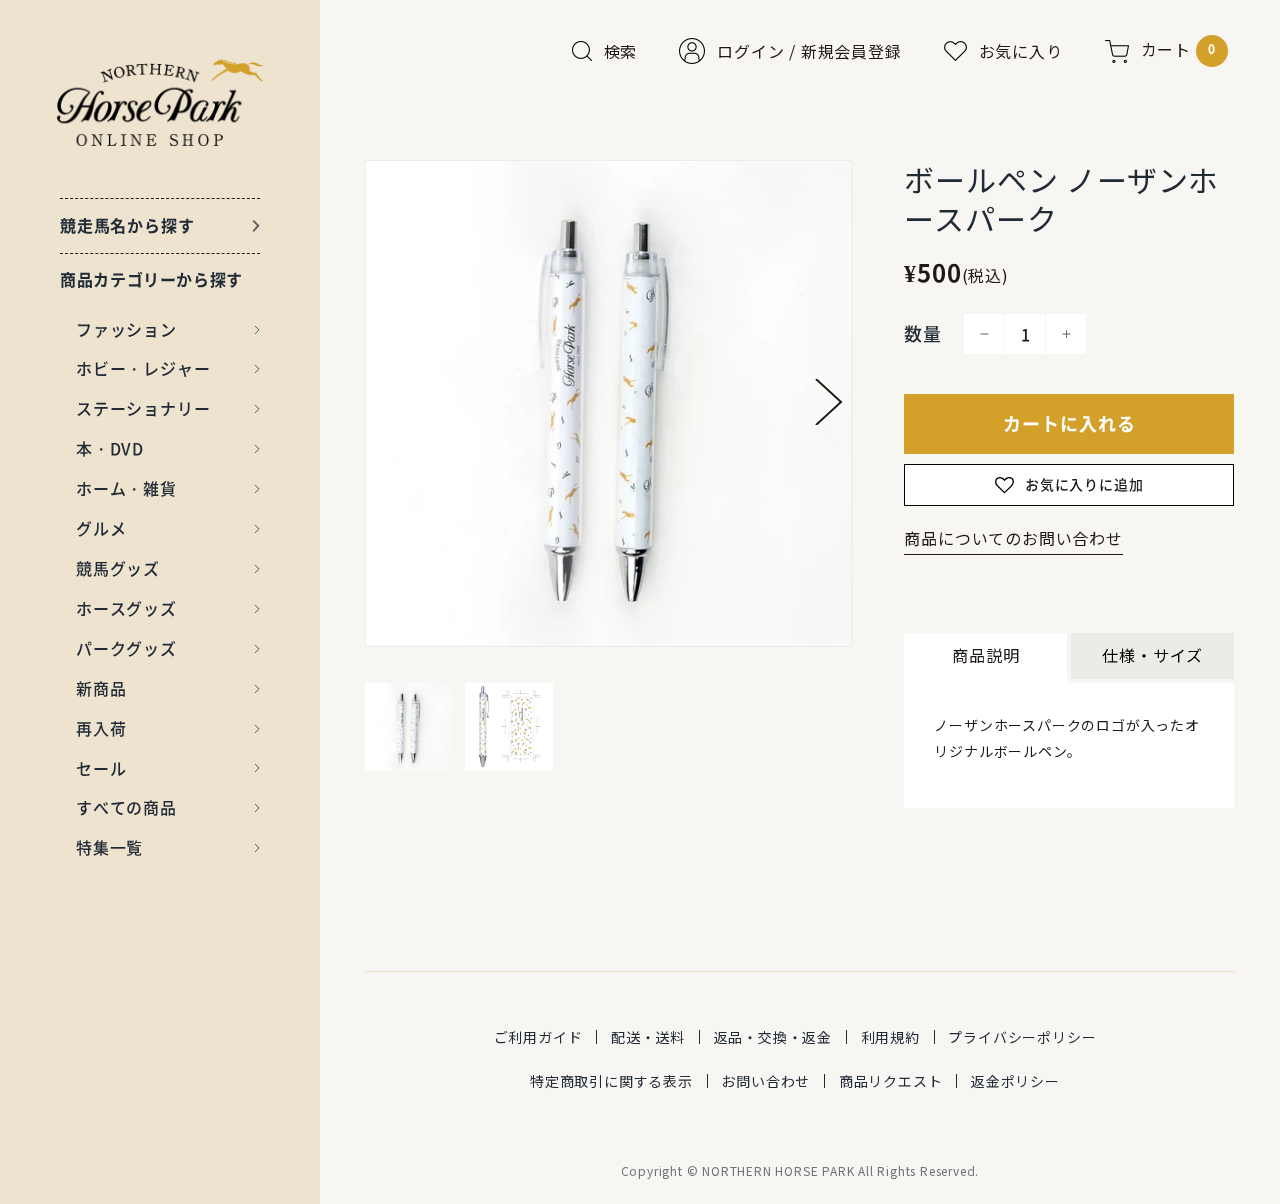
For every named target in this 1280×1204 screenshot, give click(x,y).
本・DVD (110, 448)
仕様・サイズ (1152, 655)
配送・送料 (648, 1037)
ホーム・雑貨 (126, 488)
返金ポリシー (1015, 1081)
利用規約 (890, 1037)
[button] (829, 402)
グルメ (101, 528)
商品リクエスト (891, 1081)
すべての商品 (126, 807)
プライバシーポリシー (1022, 1037)
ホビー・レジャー (143, 368)
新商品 (101, 688)
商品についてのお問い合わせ (1013, 538)
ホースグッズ (126, 608)
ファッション (126, 329)
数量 (923, 333)
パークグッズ (126, 648)
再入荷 (101, 728)
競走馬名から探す (127, 225)
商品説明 (985, 655)
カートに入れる (1069, 423)
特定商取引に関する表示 (611, 1081)
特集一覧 (109, 847)
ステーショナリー (143, 408)
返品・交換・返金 (773, 1037)
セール (101, 768)
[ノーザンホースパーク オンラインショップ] (160, 102)
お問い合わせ (765, 1081)
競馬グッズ (118, 568)
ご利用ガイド (538, 1037)
